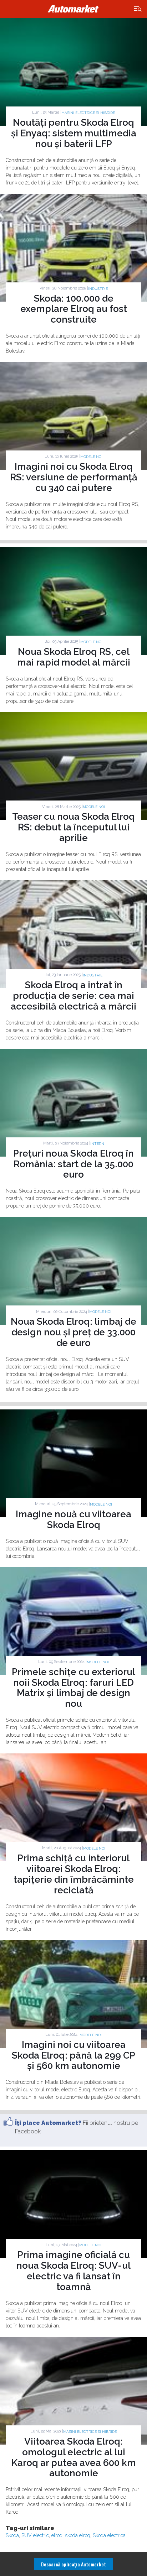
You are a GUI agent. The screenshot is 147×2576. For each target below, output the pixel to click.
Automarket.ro (73, 9)
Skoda (12, 2535)
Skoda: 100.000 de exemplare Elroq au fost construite (74, 309)
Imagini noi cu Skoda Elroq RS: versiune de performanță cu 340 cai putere (74, 477)
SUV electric (35, 2535)
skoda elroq (78, 2535)
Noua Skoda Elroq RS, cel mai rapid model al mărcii (74, 657)
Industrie (98, 289)
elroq (57, 2535)
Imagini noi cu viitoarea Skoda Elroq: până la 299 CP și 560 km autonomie (73, 2055)
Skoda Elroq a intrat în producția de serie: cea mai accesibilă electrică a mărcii (73, 996)
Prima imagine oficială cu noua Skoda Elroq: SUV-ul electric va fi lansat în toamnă (73, 2271)
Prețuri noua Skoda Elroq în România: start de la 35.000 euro (73, 1164)
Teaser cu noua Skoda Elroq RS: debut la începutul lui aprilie (73, 827)
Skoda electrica (109, 2535)
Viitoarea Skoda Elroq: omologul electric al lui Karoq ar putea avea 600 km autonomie (74, 2457)
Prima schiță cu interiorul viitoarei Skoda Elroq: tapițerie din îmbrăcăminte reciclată (74, 1874)
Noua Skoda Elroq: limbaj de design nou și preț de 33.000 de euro (73, 1332)
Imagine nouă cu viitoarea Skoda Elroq (73, 1519)
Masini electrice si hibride (88, 113)
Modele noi (91, 457)
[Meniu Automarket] (138, 9)
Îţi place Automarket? (48, 2123)
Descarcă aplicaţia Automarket (73, 2564)
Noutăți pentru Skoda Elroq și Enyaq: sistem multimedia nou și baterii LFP (74, 133)
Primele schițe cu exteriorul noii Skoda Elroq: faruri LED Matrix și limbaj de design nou (73, 1688)
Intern (97, 1144)
